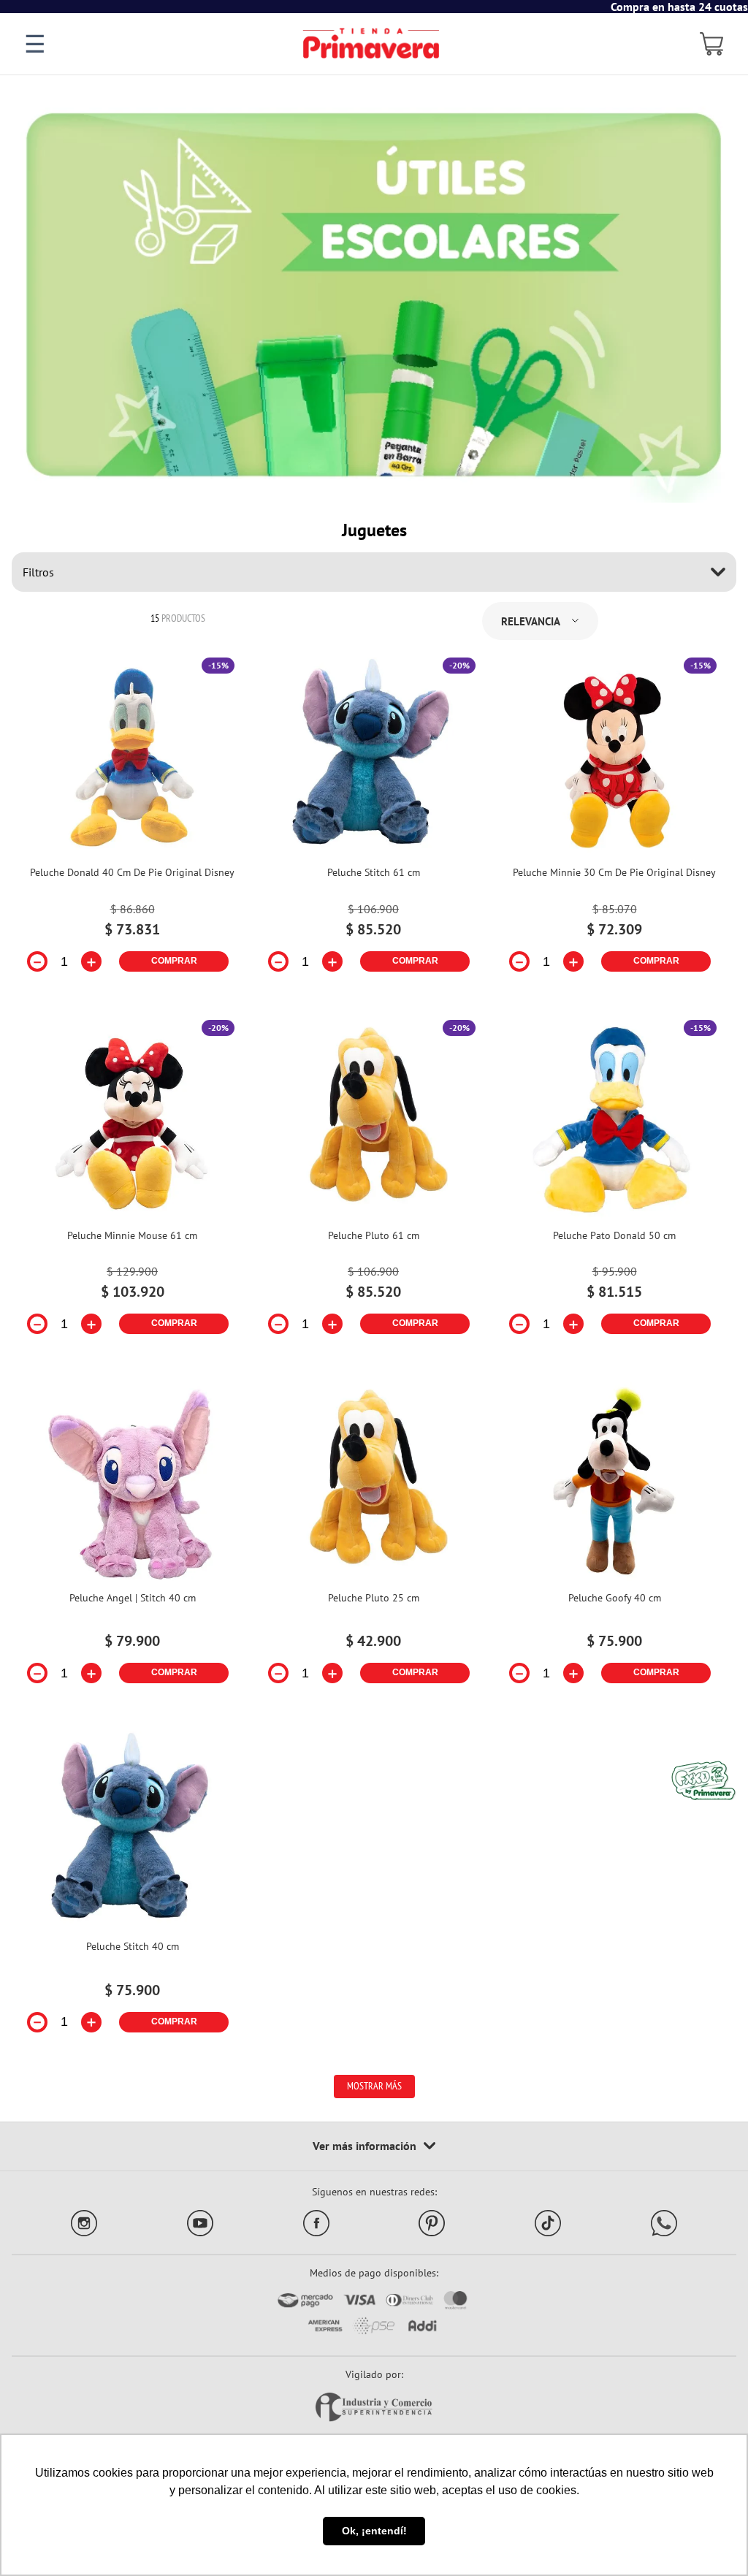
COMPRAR (174, 961)
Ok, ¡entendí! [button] (374, 2531)
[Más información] (374, 2146)
